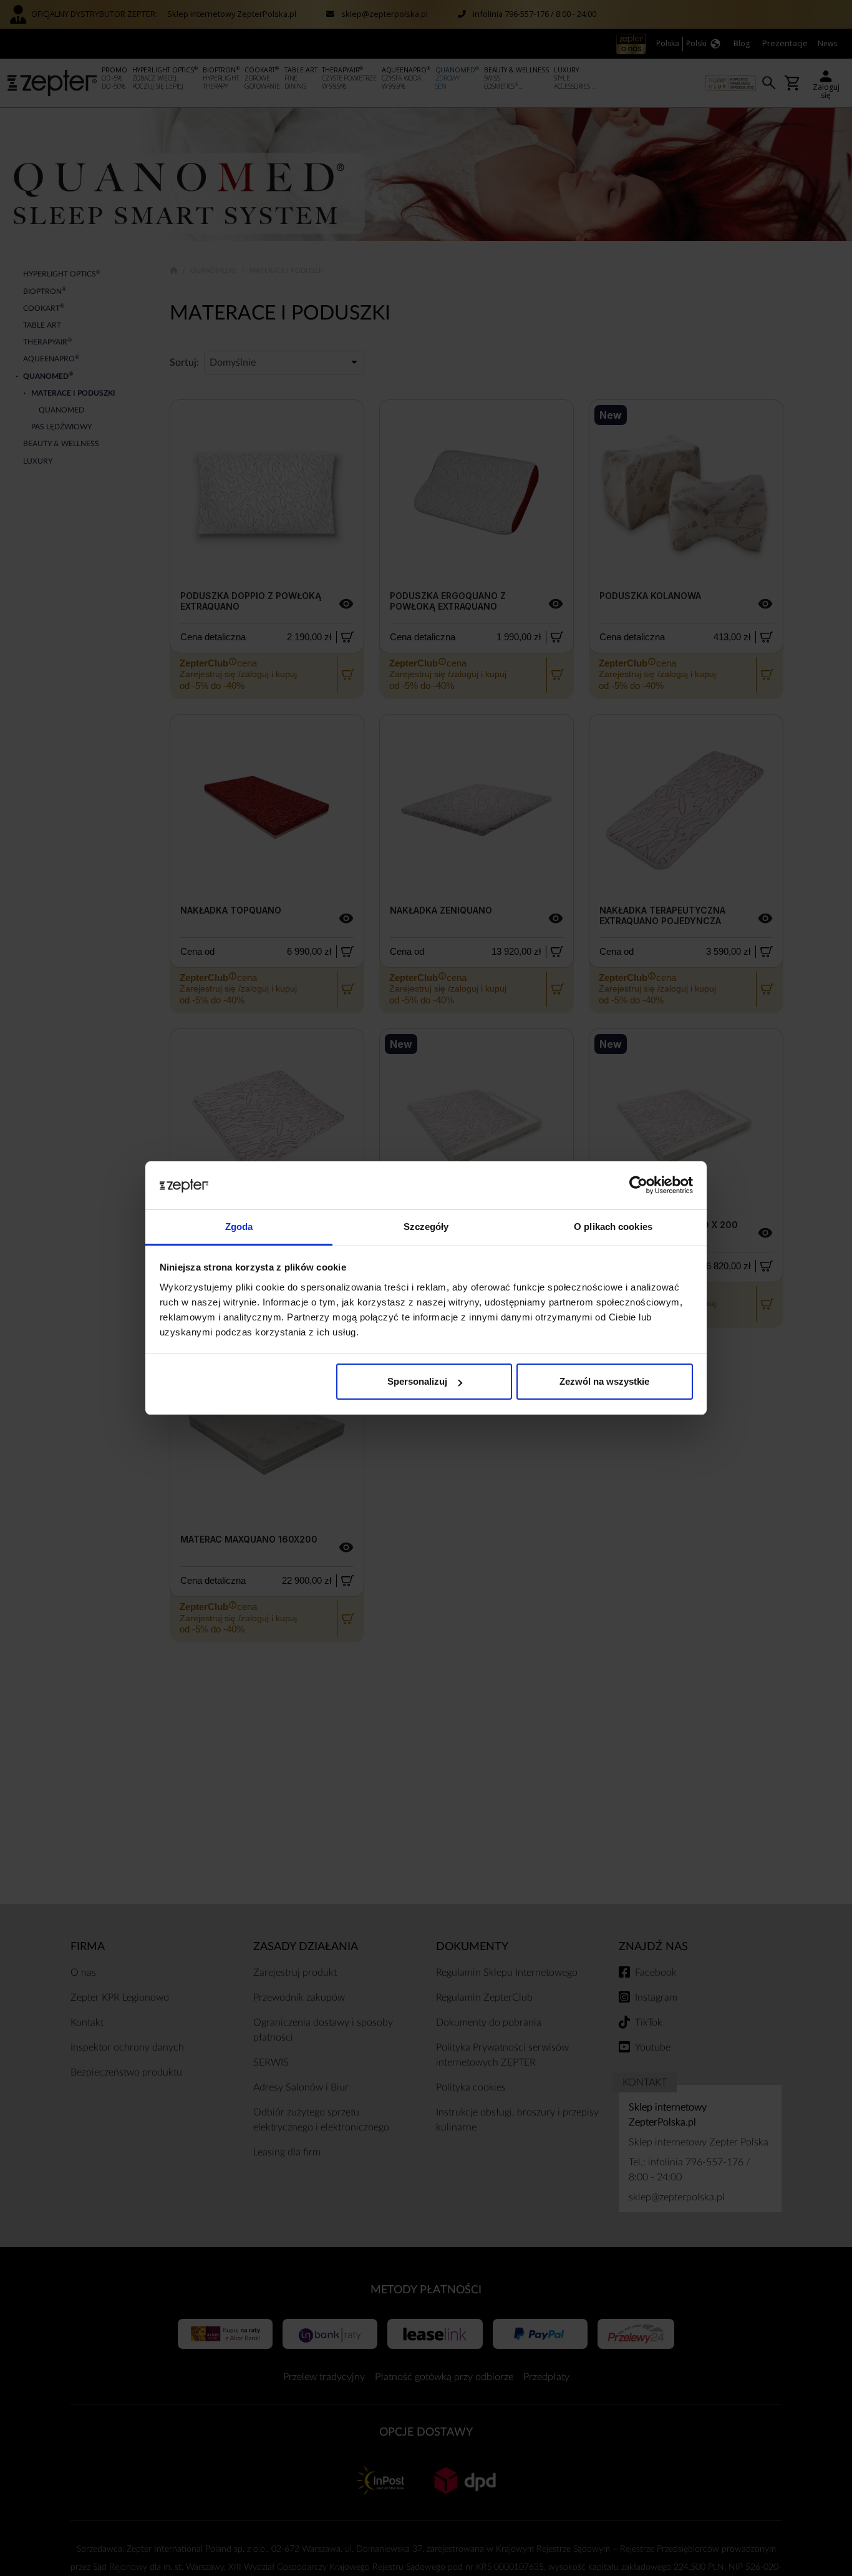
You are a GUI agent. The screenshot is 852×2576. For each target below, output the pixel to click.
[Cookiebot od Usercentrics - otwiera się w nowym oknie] (638, 1186)
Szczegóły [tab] (426, 1227)
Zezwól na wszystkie (604, 1381)
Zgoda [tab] (239, 1227)
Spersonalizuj (417, 1381)
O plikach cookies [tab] (613, 1227)
